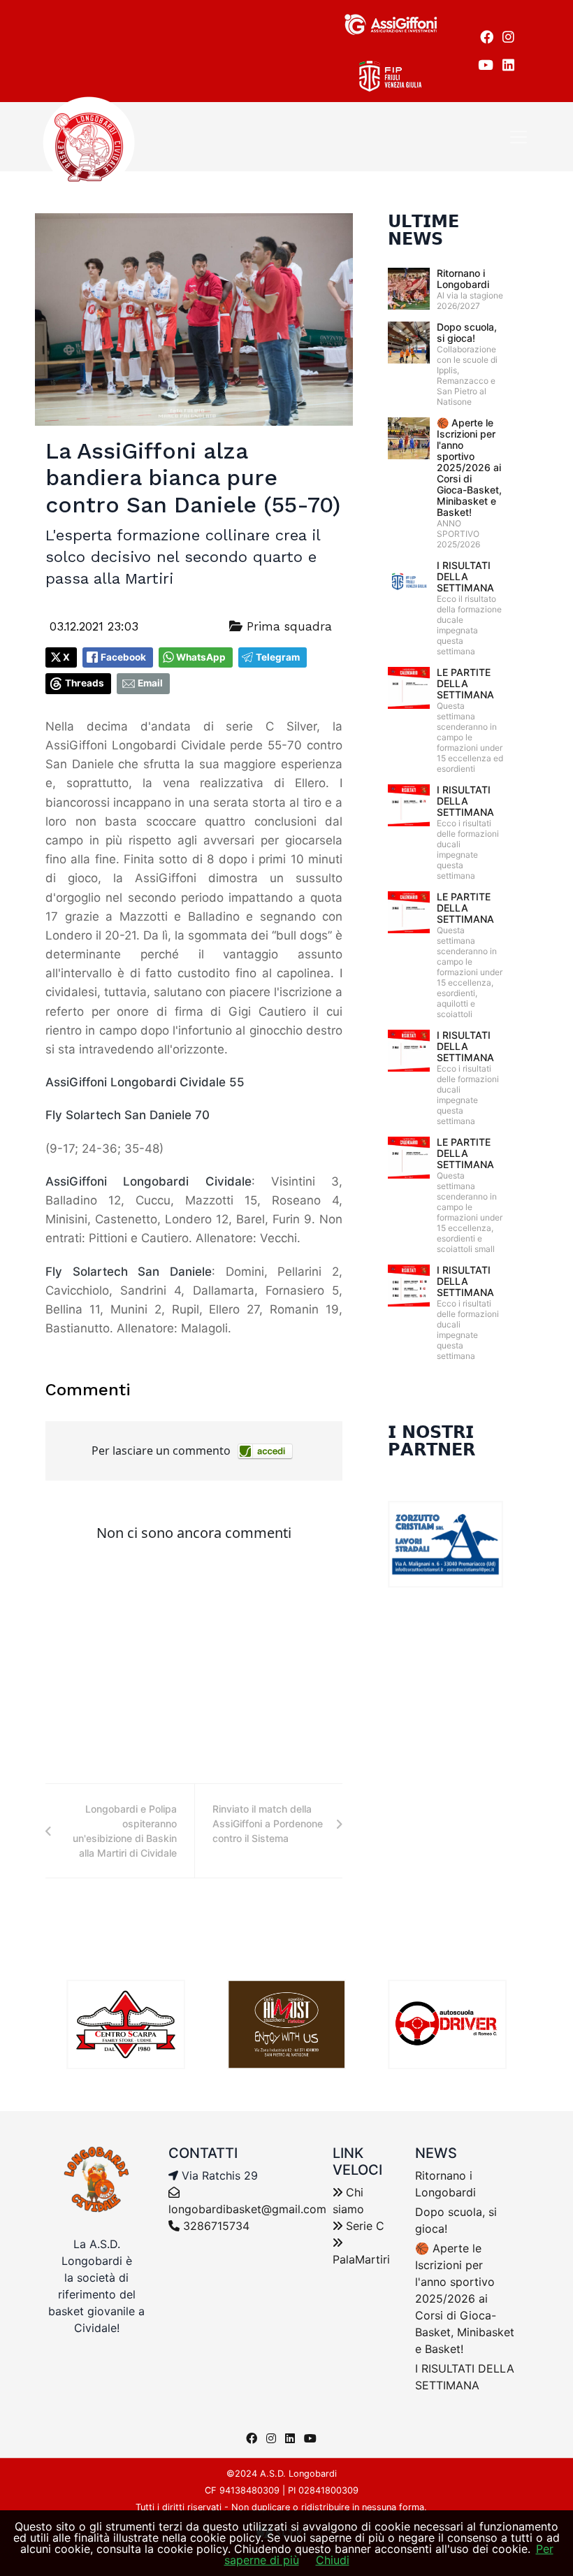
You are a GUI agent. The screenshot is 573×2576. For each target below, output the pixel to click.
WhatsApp (201, 657)
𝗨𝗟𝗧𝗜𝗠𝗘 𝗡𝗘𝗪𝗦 (423, 230)
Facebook (123, 657)
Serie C (363, 2226)
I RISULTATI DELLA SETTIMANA (465, 576)
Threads (85, 683)
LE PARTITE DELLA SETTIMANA (465, 683)
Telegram (278, 657)
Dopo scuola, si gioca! (467, 332)
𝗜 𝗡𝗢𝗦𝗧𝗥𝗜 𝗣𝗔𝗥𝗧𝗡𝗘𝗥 (431, 1441)
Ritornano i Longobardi (463, 279)
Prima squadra (287, 626)
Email (150, 683)
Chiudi (333, 2560)
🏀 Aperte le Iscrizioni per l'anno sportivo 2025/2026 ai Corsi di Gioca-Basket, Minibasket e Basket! (469, 467)
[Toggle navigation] (518, 137)
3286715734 (215, 2226)
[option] (126, 2024)
